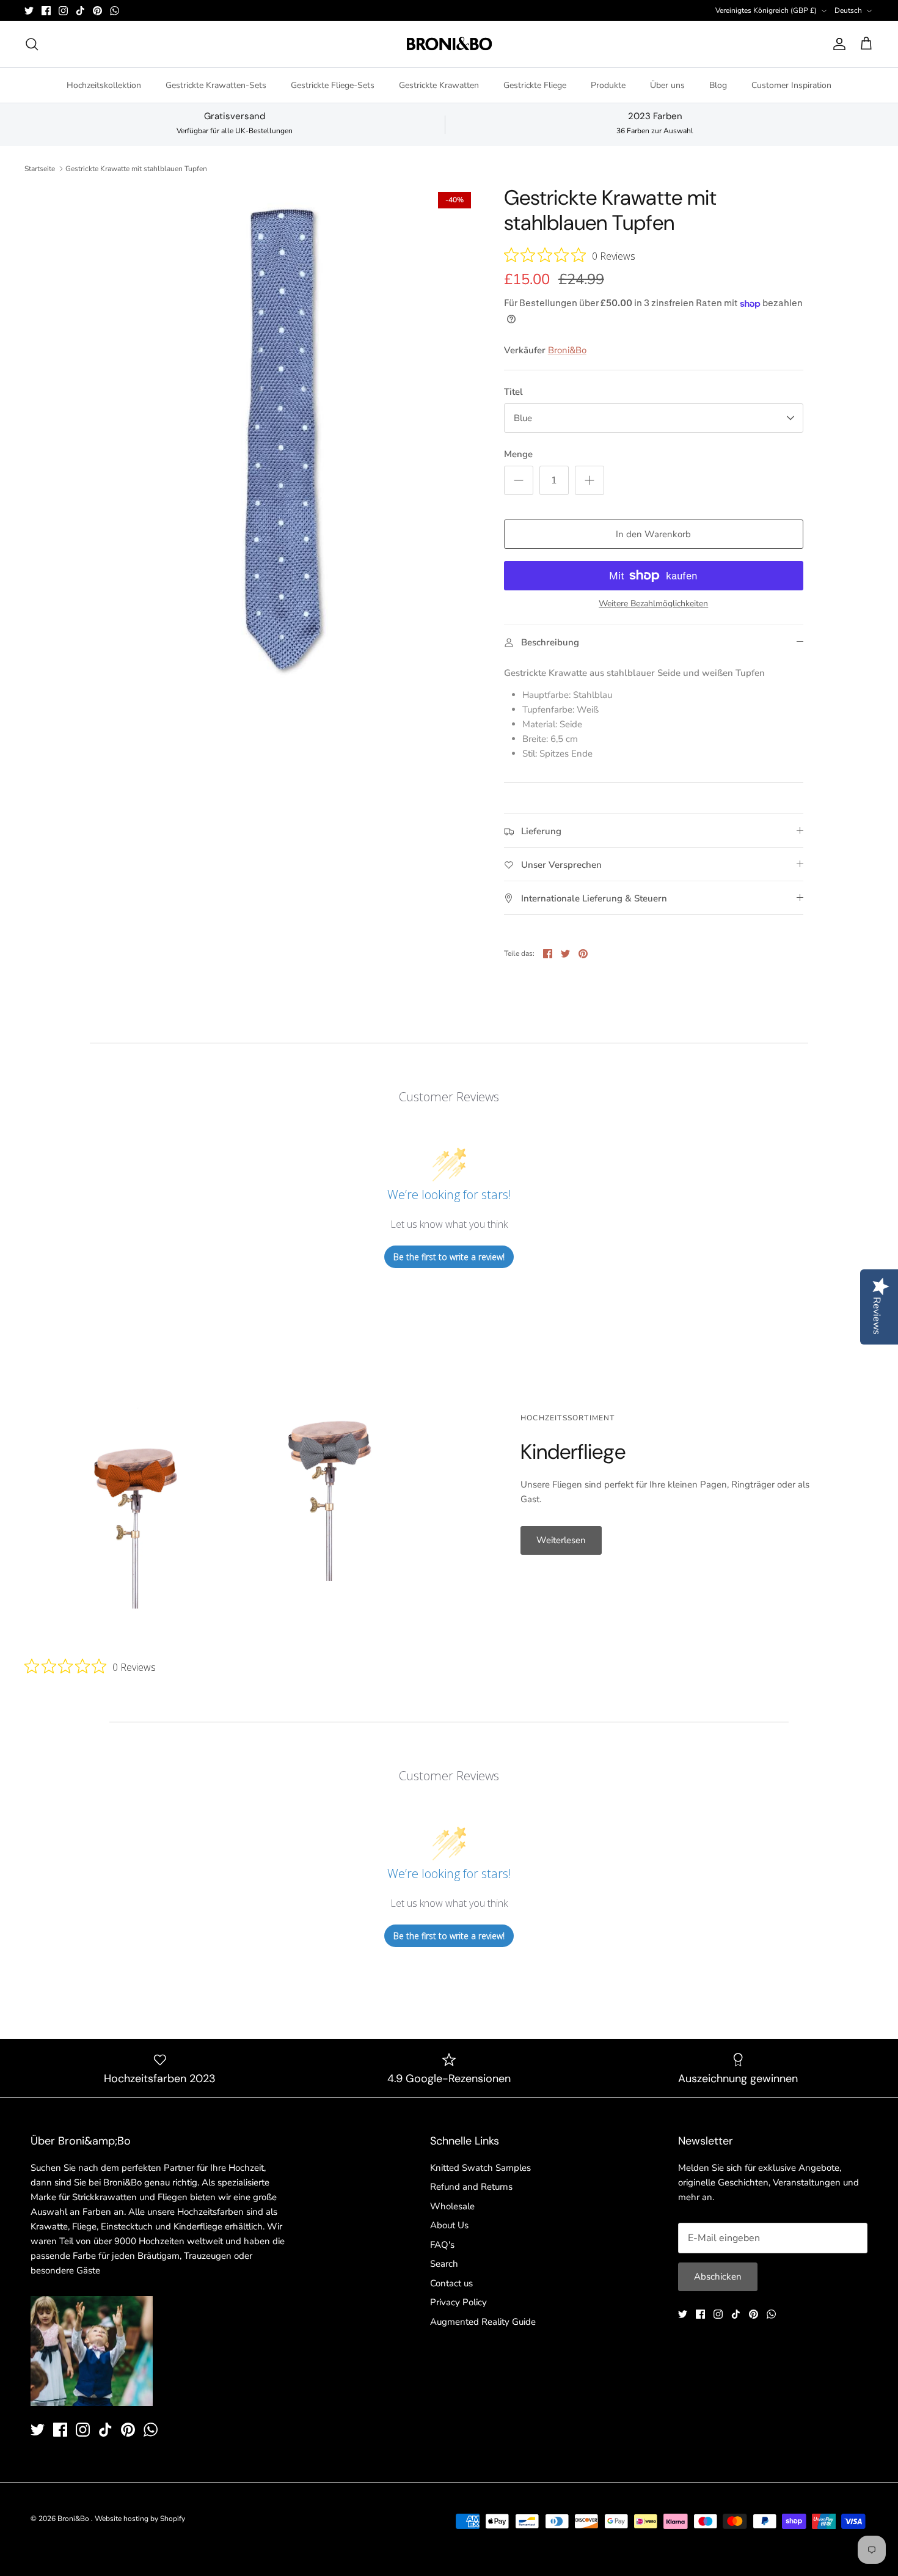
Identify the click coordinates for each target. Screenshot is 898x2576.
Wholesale (452, 2206)
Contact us (451, 2283)
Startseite (40, 169)
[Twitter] (29, 11)
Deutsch (848, 10)
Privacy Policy (458, 2302)
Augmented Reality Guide (483, 2322)
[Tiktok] (80, 11)
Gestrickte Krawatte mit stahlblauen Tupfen (136, 169)
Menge (518, 454)
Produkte (608, 85)
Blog (718, 85)
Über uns (667, 85)
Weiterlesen (561, 1540)
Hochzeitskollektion (104, 85)
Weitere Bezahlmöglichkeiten (653, 604)
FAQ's (442, 2245)
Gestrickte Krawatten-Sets (216, 85)
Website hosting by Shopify (140, 2519)
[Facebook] (46, 11)
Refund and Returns (471, 2187)
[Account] (837, 44)
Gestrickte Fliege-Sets (333, 85)
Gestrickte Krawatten (439, 85)
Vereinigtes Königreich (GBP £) (766, 10)
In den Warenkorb (653, 534)
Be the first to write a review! (449, 1257)
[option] (286, 440)
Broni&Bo (567, 350)
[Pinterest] (97, 11)
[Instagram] (63, 11)
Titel (513, 392)
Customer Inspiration (791, 85)
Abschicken (718, 2277)
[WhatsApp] (115, 11)
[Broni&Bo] (449, 44)
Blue (523, 418)
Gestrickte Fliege (535, 85)
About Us (449, 2225)
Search (444, 2264)
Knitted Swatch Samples (480, 2168)
